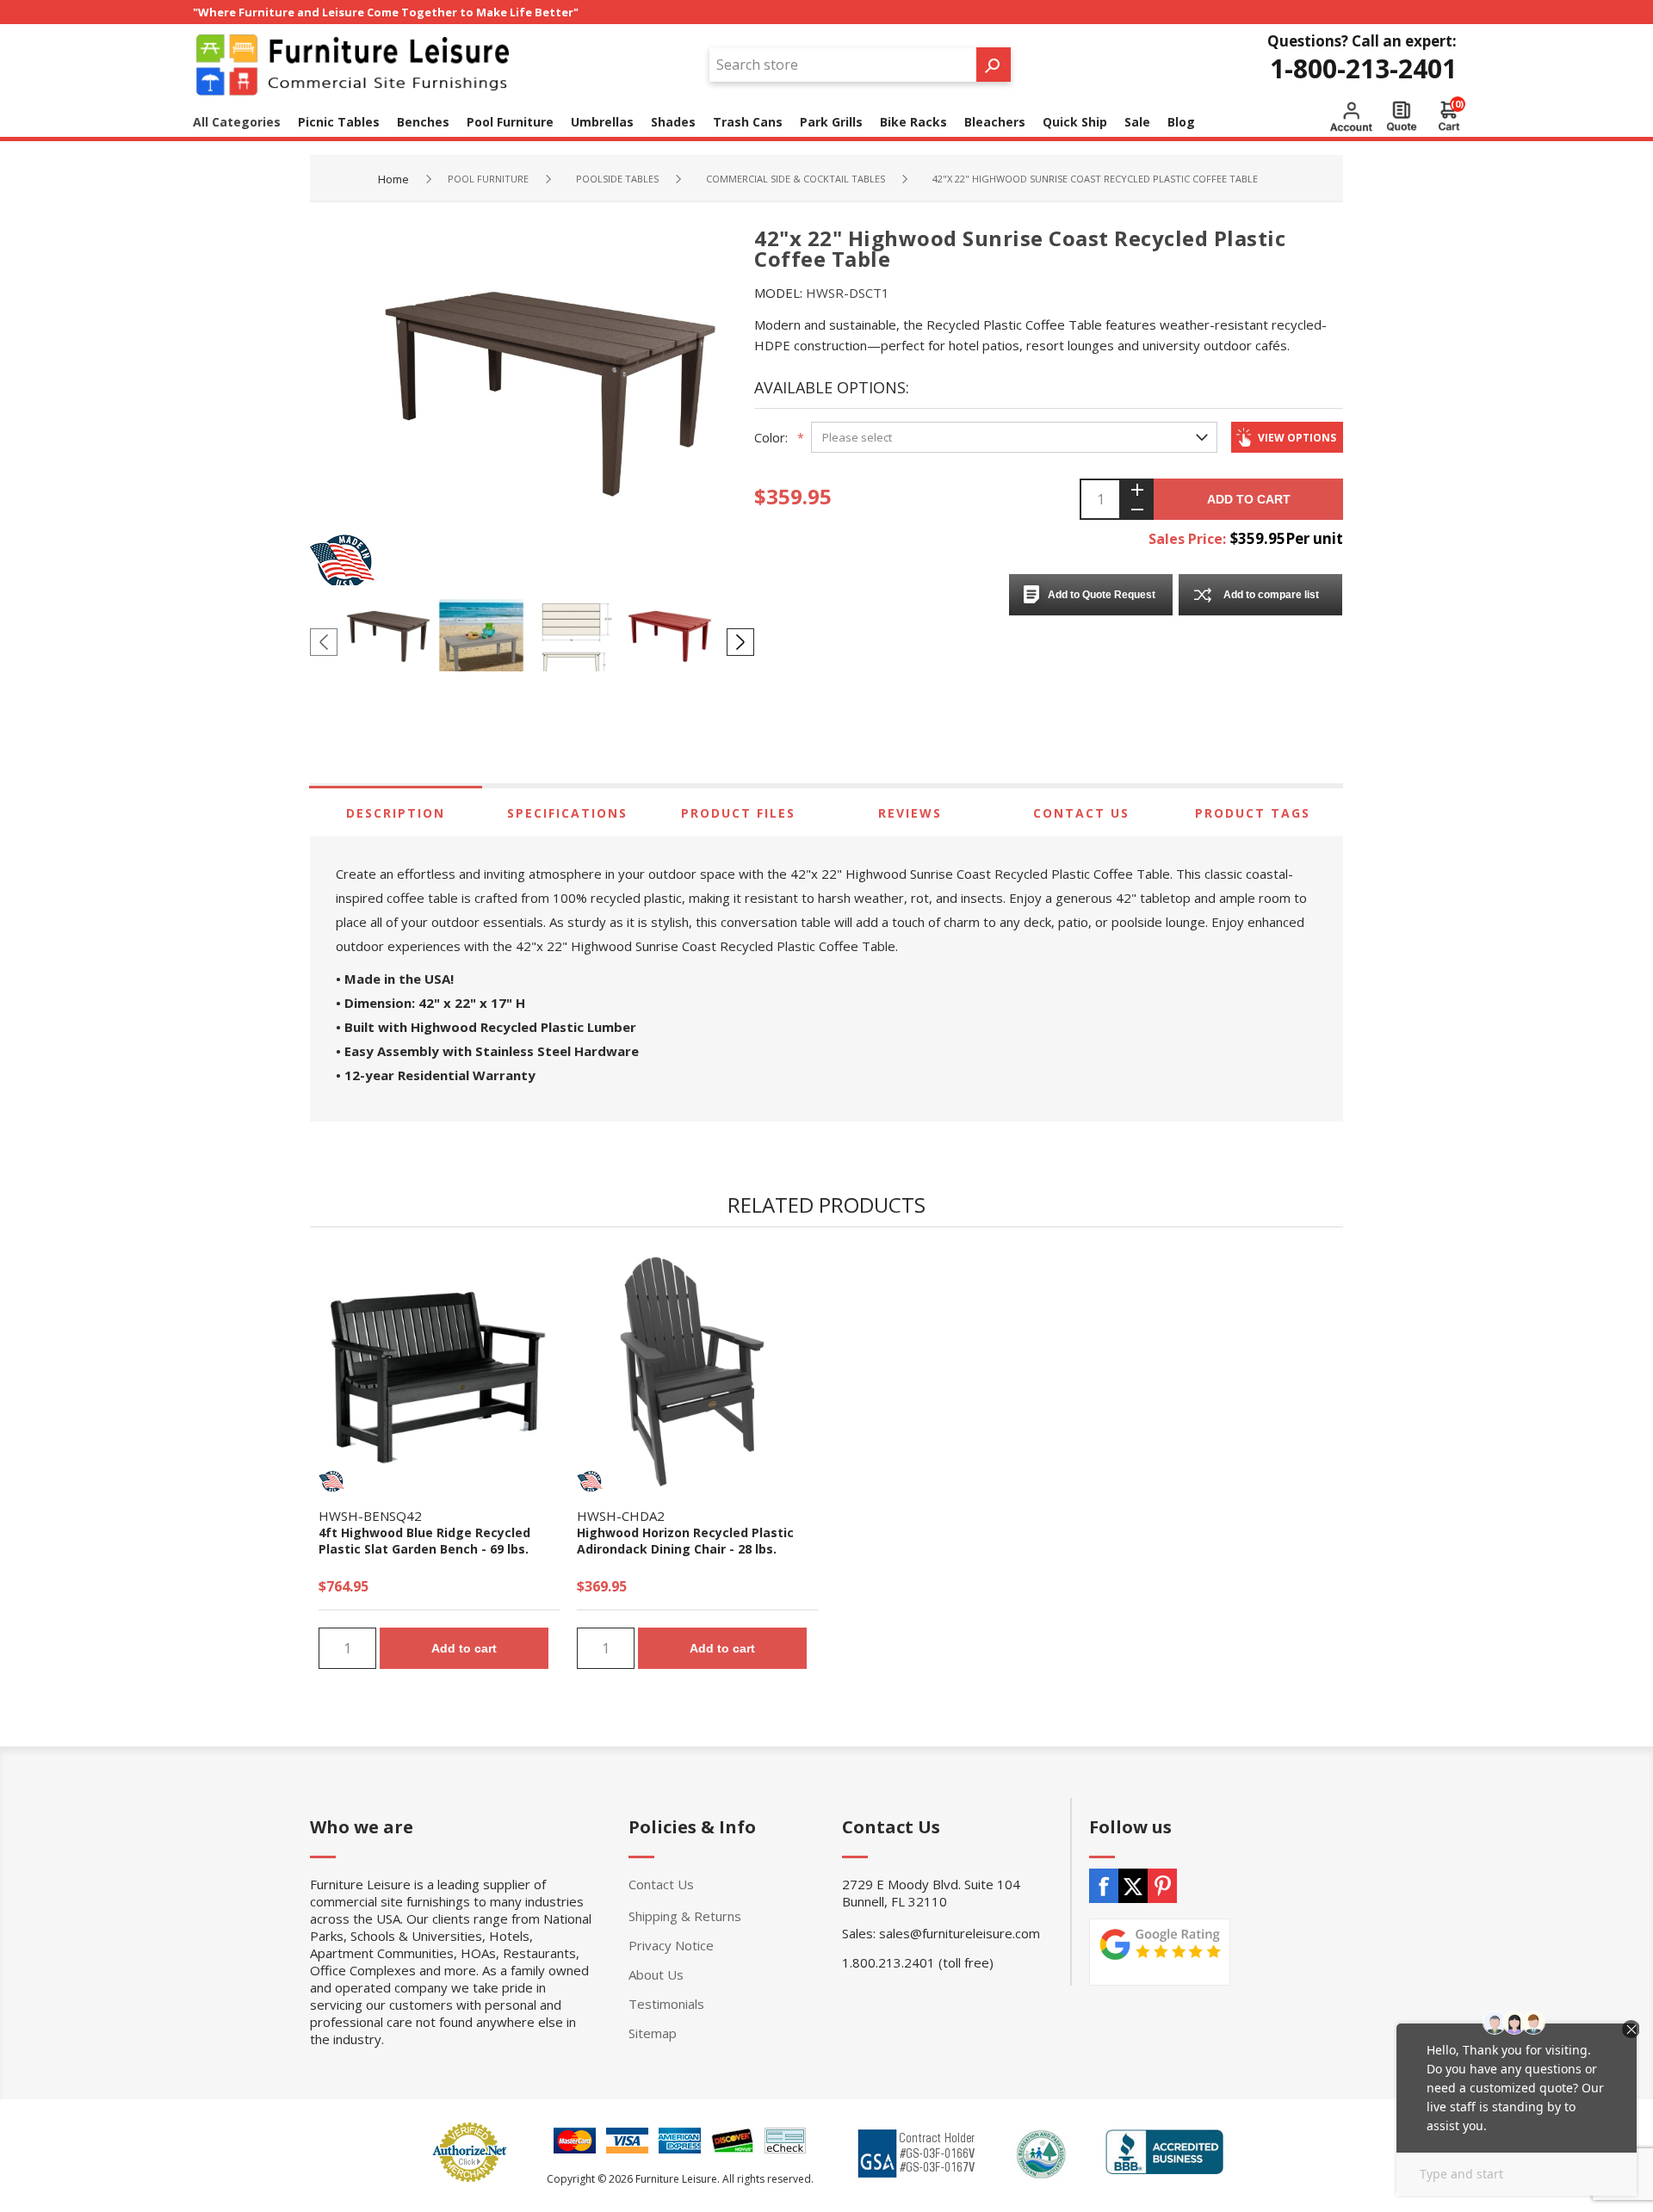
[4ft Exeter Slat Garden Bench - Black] (439, 1374)
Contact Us (1081, 813)
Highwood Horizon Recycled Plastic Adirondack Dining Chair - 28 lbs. (685, 1541)
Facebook (1104, 1886)
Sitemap (653, 2033)
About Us (656, 1974)
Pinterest (1162, 1886)
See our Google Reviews (1160, 1952)
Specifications (567, 813)
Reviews (910, 813)
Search (994, 65)
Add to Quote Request (1102, 595)
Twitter (1133, 1886)
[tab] (396, 813)
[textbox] (843, 65)
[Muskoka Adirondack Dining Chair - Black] (697, 1374)
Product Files (738, 813)
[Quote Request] (1402, 116)
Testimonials (666, 2004)
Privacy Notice (671, 1945)
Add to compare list (1271, 595)
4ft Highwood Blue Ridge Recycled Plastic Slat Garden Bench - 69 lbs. (424, 1541)
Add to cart (1249, 499)
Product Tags (1253, 813)
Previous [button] (324, 642)
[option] (391, 641)
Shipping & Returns (685, 1916)
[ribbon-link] (331, 1481)
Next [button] (740, 642)
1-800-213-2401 (1363, 68)
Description (396, 813)
